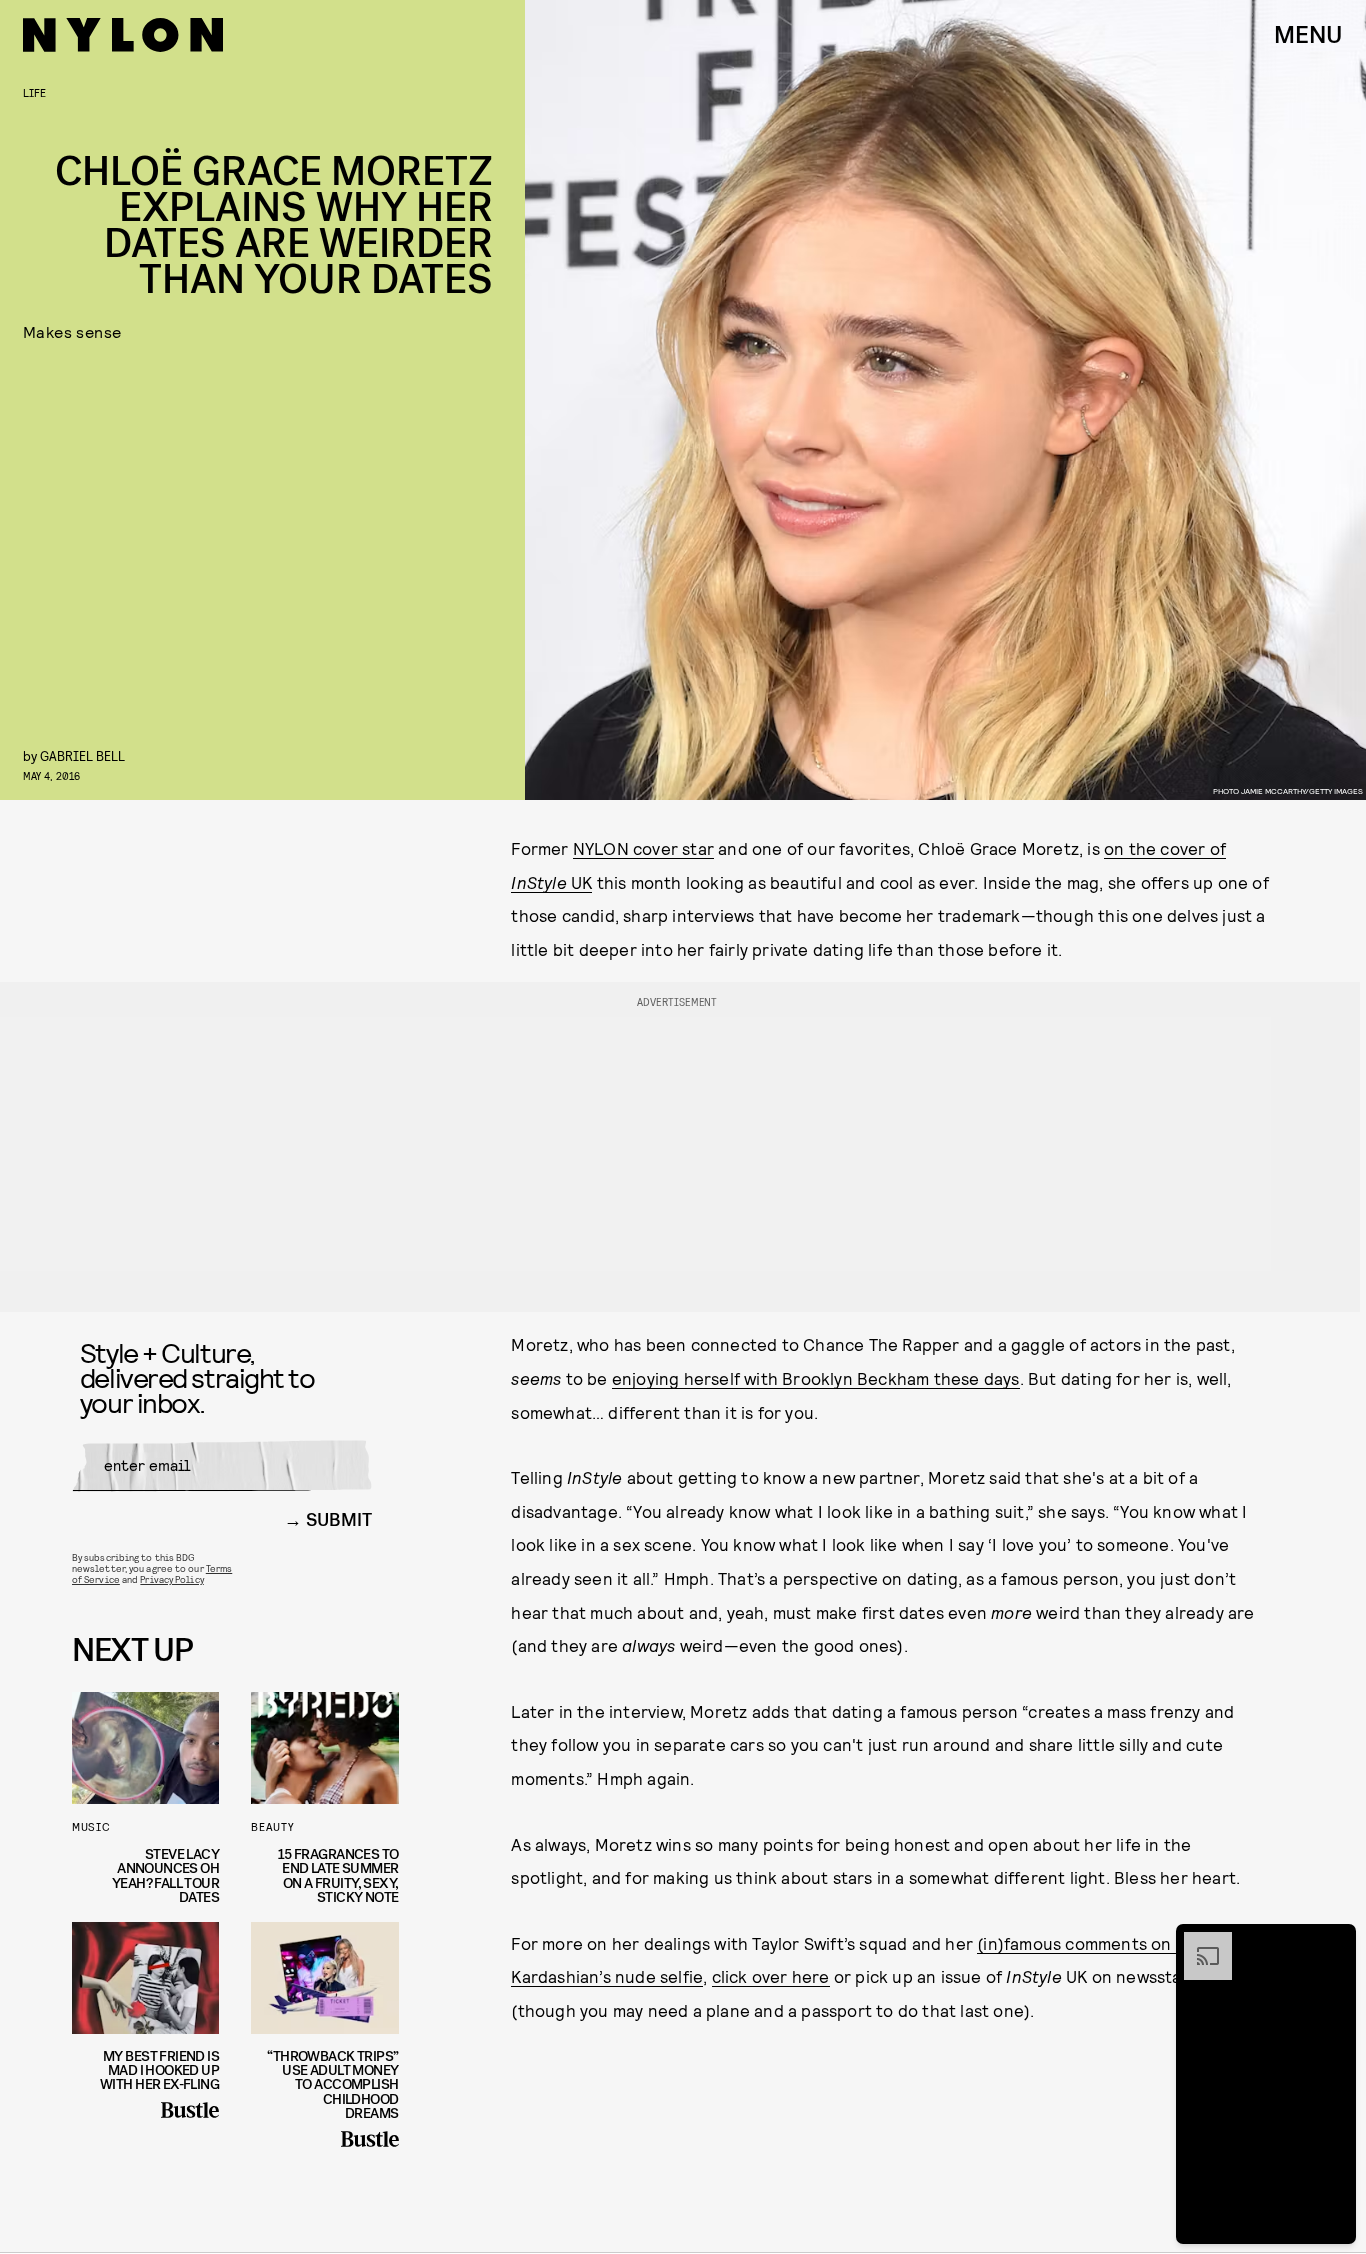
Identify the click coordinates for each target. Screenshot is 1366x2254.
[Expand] (1198, 1942)
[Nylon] (123, 35)
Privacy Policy (171, 1579)
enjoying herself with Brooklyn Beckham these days (816, 1378)
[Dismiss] (1334, 1942)
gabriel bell (82, 755)
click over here (771, 1976)
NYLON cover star (643, 848)
